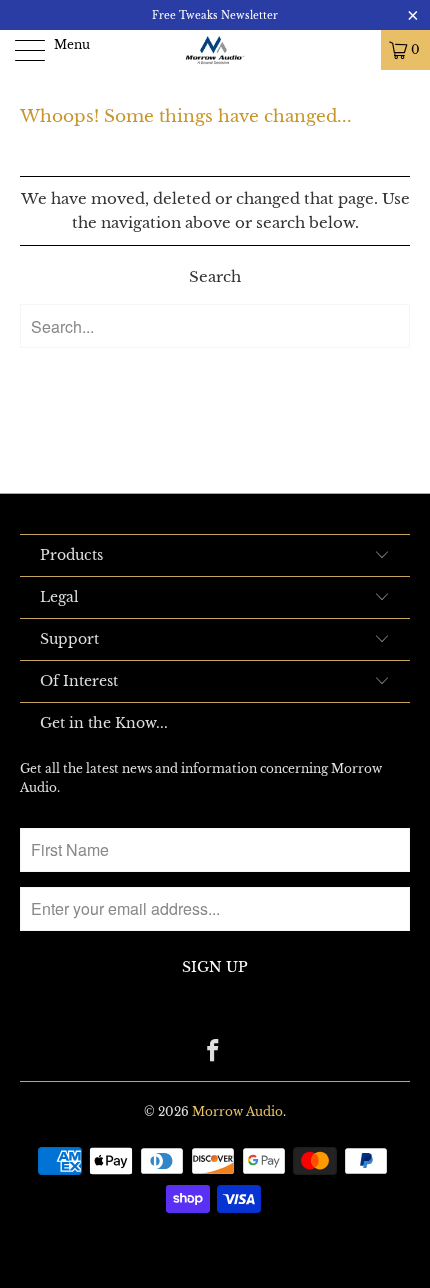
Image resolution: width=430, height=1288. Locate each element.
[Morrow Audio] (215, 50)
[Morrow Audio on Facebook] (214, 1052)
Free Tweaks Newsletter (215, 15)
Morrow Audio (237, 1111)
